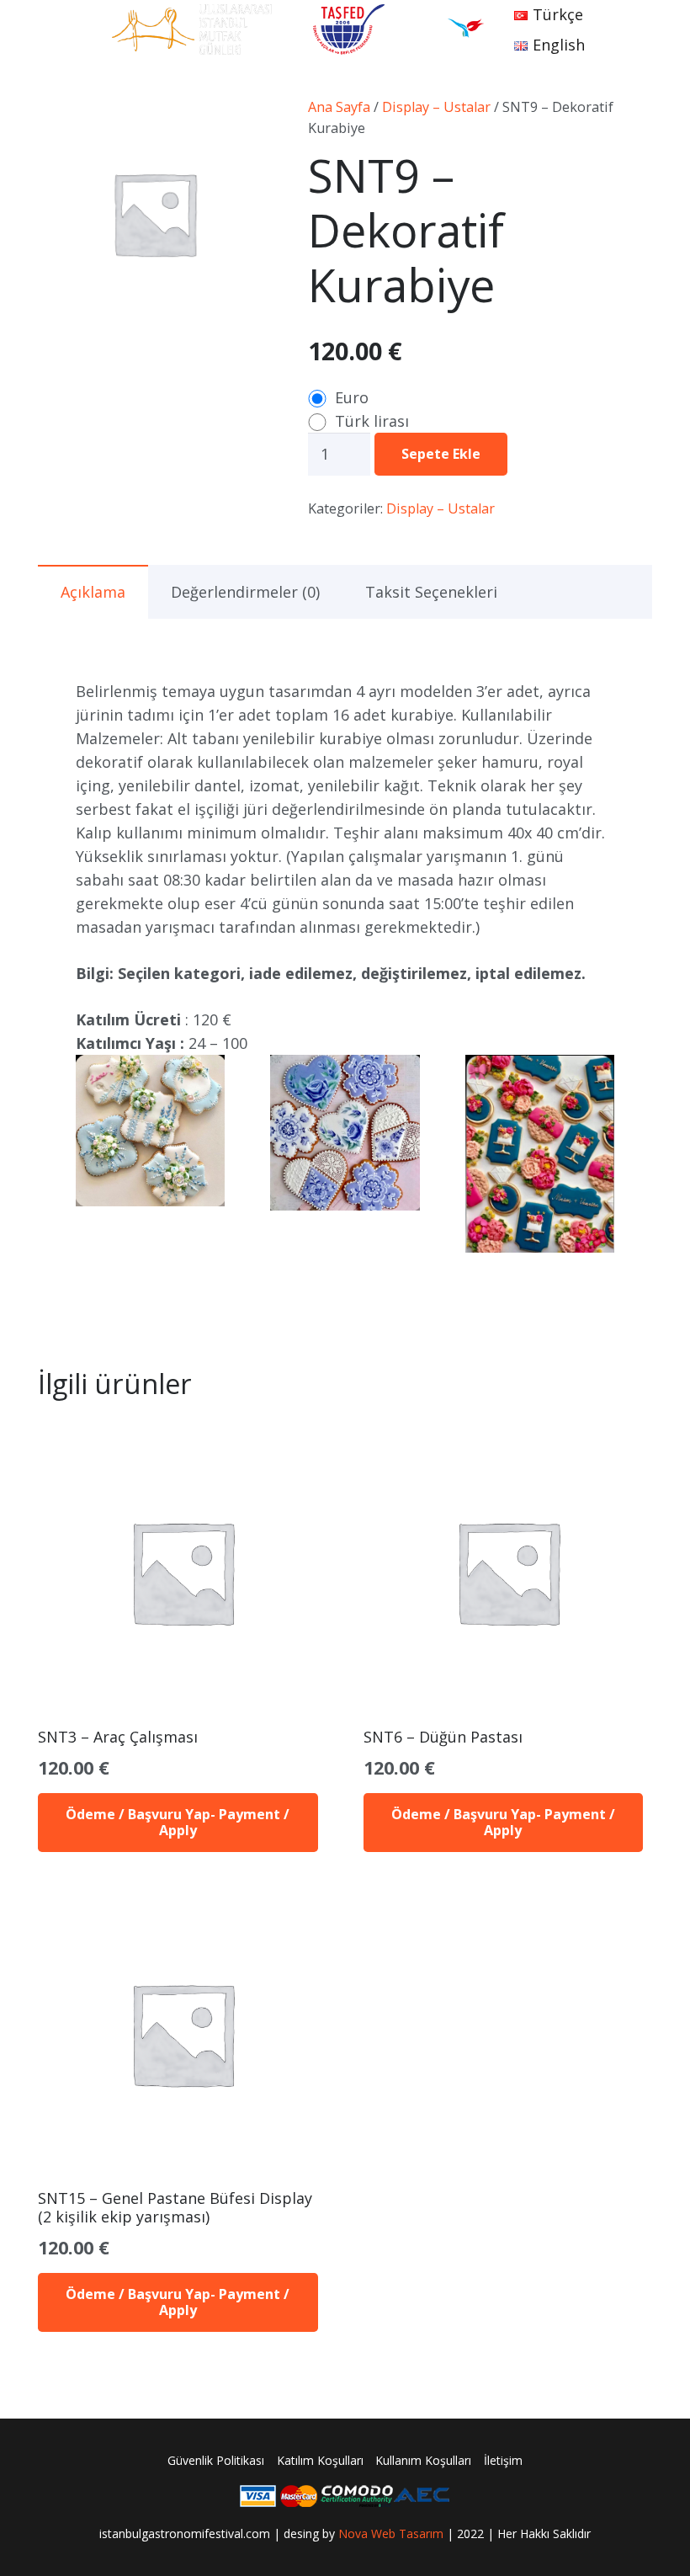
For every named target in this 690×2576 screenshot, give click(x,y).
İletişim (503, 2460)
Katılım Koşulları (320, 2460)
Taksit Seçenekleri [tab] (431, 592)
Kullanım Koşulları (423, 2460)
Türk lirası (372, 421)
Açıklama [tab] (93, 592)
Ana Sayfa (339, 107)
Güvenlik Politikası (216, 2460)
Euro (352, 397)
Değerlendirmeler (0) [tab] (245, 592)
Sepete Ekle (441, 454)
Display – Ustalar (436, 107)
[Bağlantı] (192, 29)
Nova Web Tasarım (391, 2533)
